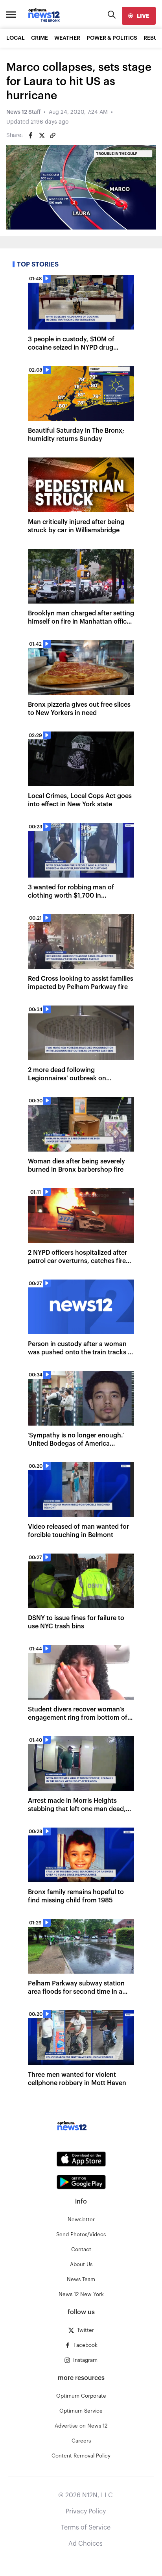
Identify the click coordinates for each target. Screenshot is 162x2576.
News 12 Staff (23, 112)
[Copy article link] (53, 135)
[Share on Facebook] (31, 135)
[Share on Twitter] (42, 135)
